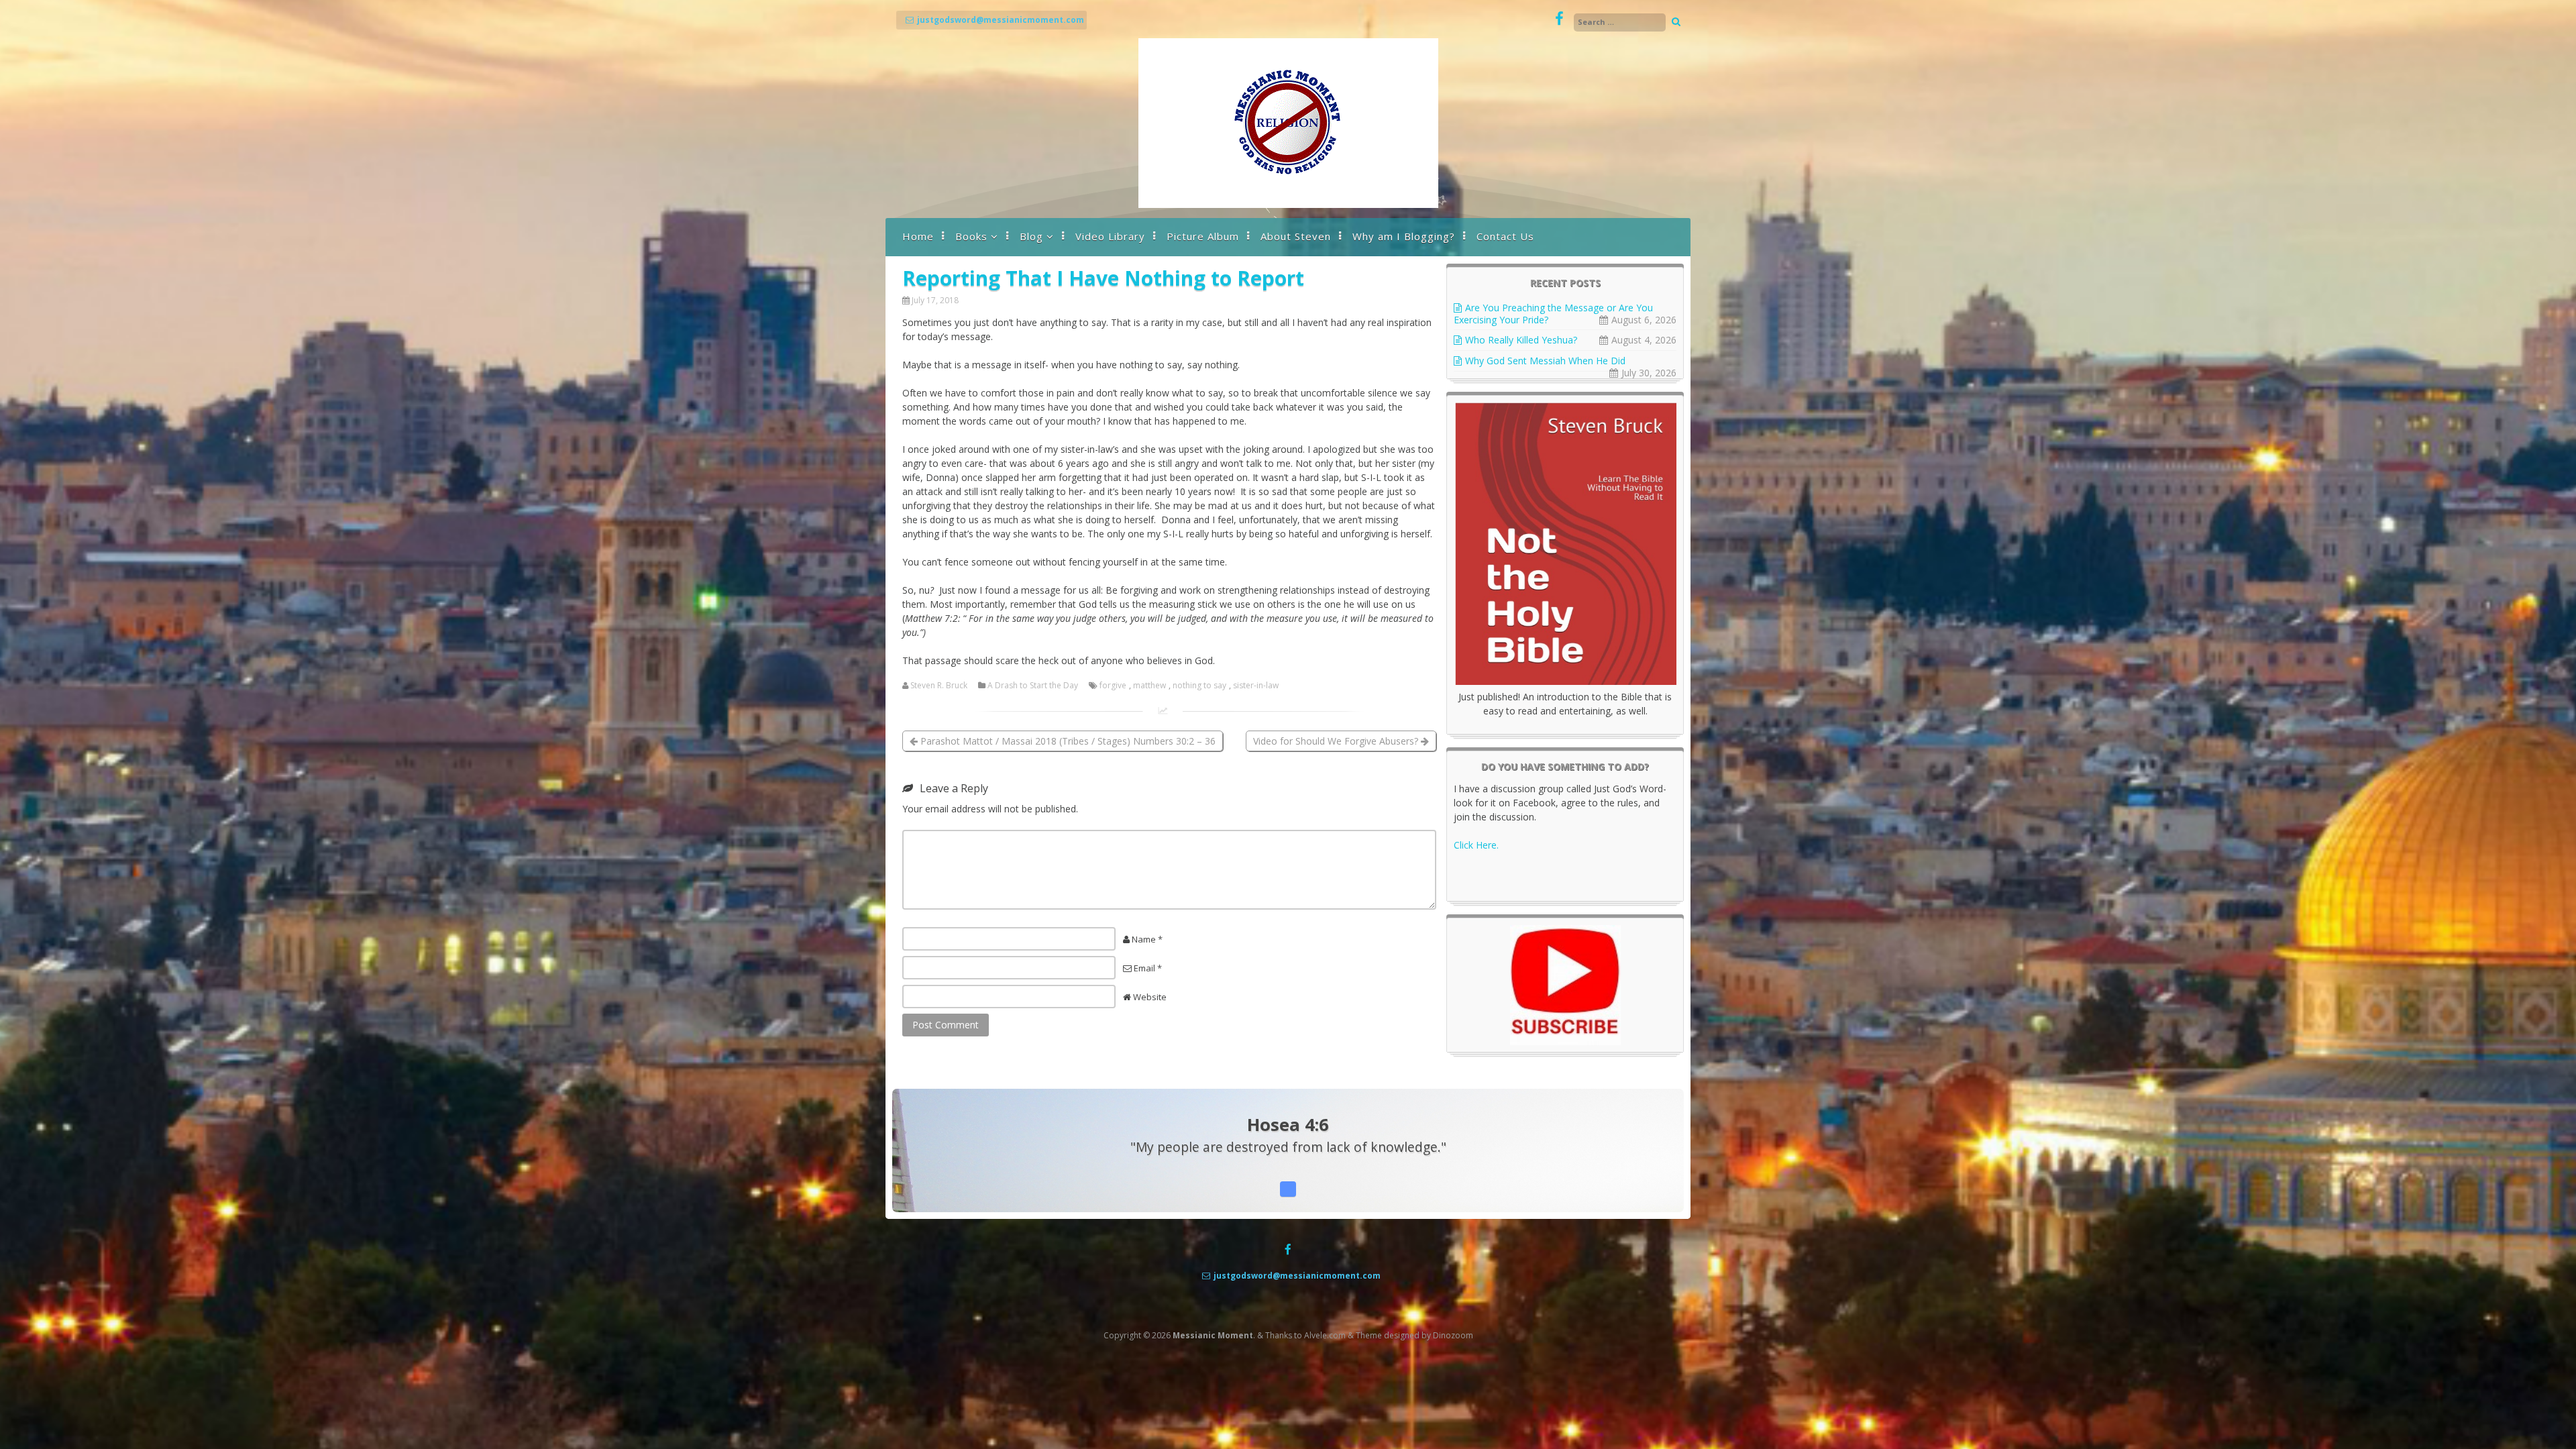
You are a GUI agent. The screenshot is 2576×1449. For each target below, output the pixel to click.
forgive (1113, 686)
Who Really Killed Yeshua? (1521, 340)
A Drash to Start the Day (1033, 686)
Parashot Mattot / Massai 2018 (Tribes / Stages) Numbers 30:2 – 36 (1067, 741)
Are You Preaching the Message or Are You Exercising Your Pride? (1553, 314)
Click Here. (1476, 845)
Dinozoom (1453, 1335)
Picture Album (1203, 236)
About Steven (1296, 236)
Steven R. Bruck (939, 686)
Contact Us (1505, 236)
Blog (1031, 236)
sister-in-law (1256, 686)
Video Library (1110, 236)
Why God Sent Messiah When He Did (1545, 361)
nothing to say (1199, 686)
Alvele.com (1325, 1335)
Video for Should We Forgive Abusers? (1337, 741)
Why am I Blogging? (1404, 236)
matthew (1149, 686)
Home (918, 236)
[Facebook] (1559, 19)
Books (971, 236)
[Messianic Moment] (1288, 204)
